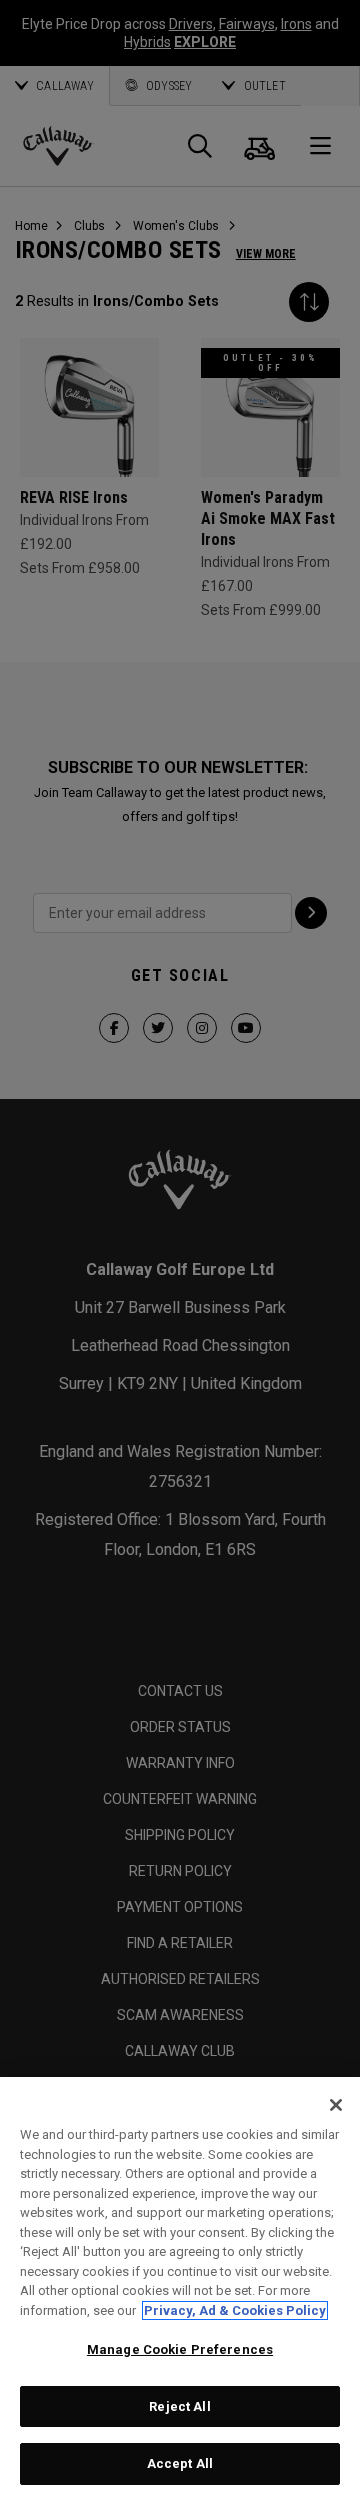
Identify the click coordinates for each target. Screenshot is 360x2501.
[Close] (336, 2105)
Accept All (180, 2463)
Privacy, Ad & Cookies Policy (235, 2310)
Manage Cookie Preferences (180, 2349)
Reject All (179, 2406)
